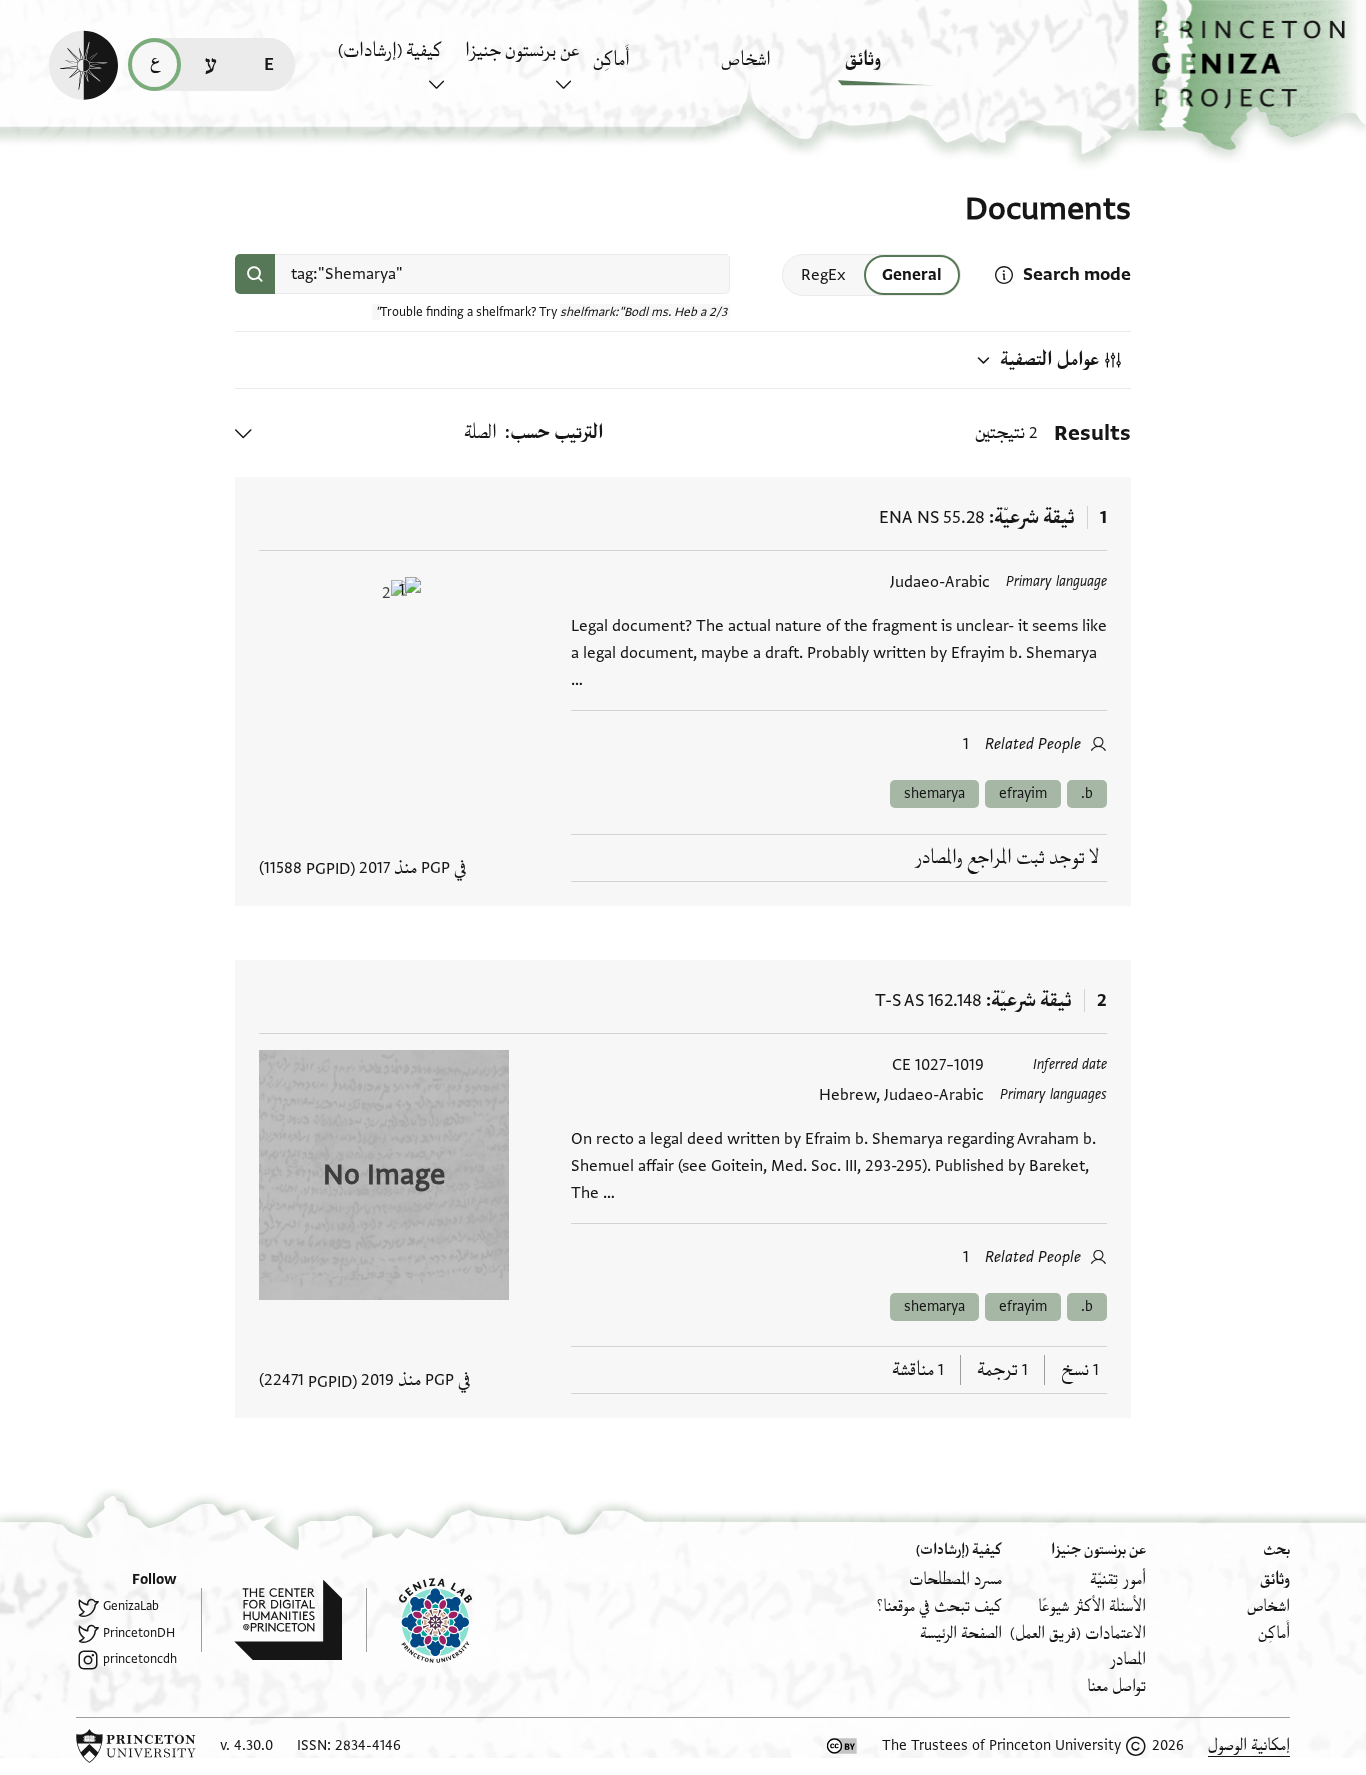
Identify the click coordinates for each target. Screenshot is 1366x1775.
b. (1087, 793)
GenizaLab (131, 1606)
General (912, 275)
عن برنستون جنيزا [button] (522, 51)
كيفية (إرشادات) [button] (390, 51)
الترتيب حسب (557, 433)
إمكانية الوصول (1249, 1745)
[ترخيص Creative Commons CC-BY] (842, 1746)
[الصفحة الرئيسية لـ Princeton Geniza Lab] (419, 1620)
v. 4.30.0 (246, 1745)
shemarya (934, 793)
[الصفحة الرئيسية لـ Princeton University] (136, 1746)
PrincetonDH (139, 1633)
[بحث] (255, 274)
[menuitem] (903, 69)
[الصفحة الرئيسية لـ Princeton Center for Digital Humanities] (271, 1620)
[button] (1252, 75)
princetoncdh (140, 1659)
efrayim (1023, 793)
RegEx (823, 275)
